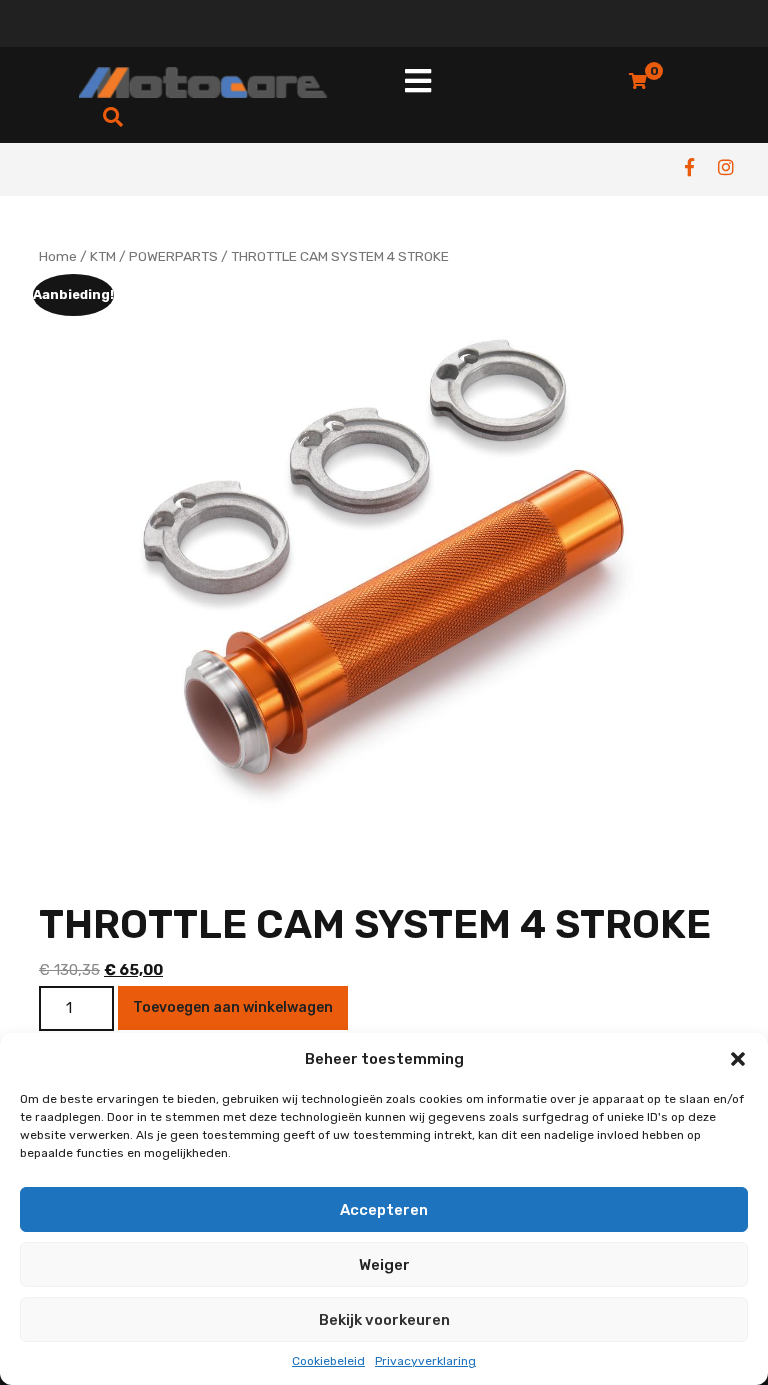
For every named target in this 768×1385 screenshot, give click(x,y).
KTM (103, 256)
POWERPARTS (173, 256)
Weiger (384, 1265)
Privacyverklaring (425, 1361)
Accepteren (384, 1210)
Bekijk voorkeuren (384, 1320)
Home (58, 256)
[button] (738, 1059)
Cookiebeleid (328, 1361)
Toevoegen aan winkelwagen (233, 1007)
